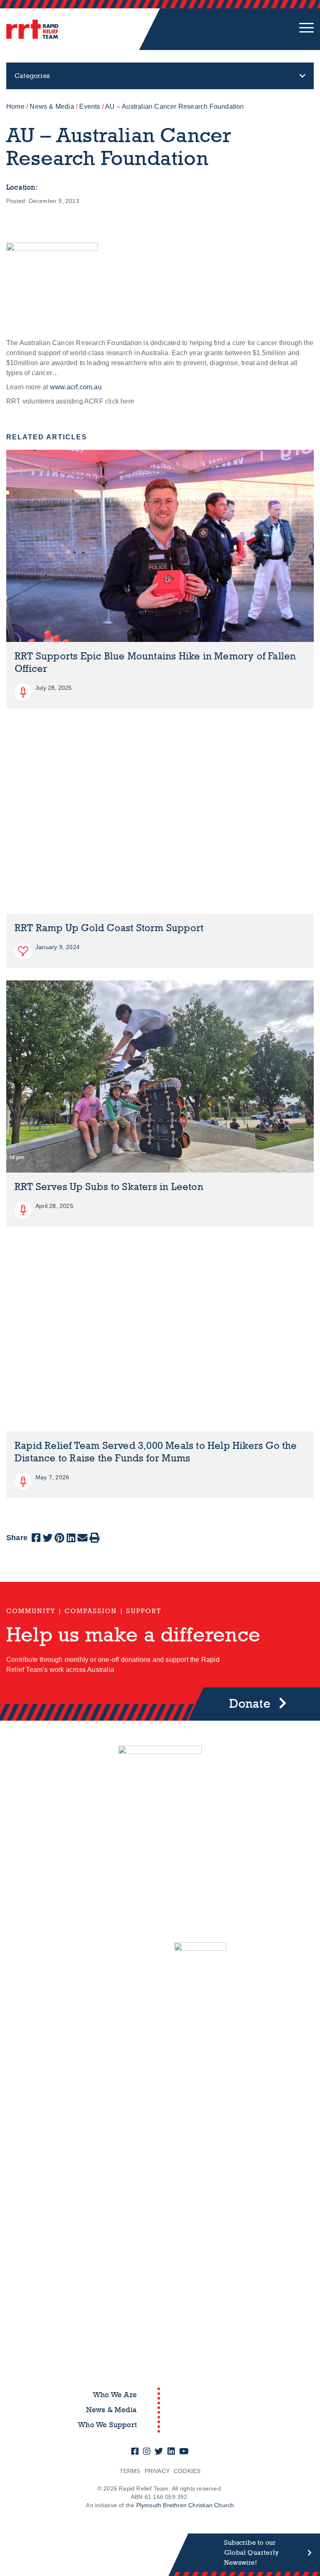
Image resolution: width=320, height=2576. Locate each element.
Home (15, 106)
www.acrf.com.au (76, 387)
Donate (250, 1704)
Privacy (157, 2471)
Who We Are (115, 2395)
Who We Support (107, 2425)
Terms (130, 2471)
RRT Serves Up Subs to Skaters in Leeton (109, 1187)
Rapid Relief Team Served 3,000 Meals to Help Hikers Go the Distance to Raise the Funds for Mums (156, 1452)
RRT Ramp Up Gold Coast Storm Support (109, 928)
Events (90, 106)
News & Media (52, 106)
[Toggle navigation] (306, 29)
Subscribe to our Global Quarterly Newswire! (251, 2552)
